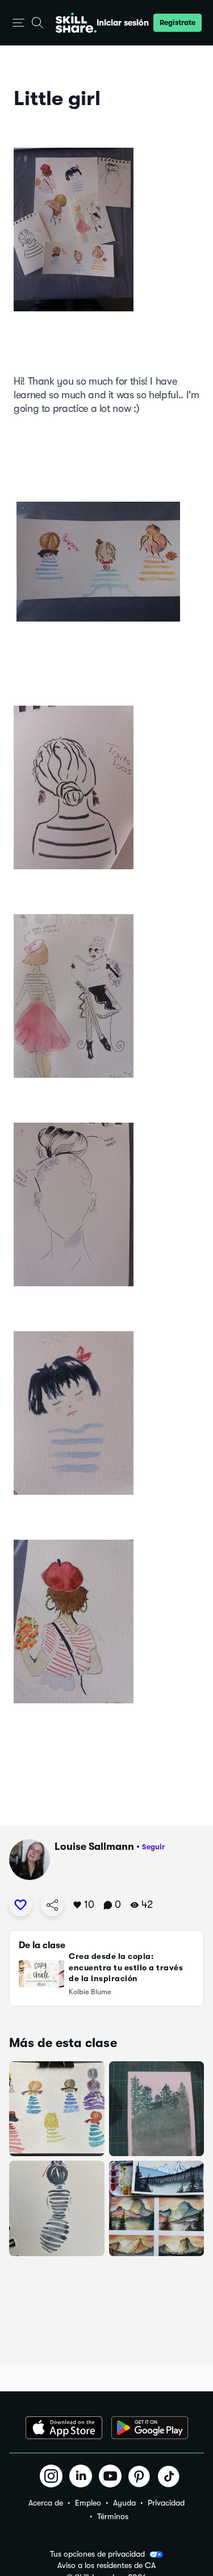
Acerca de (46, 2503)
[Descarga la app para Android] (150, 2428)
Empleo (88, 2503)
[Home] (76, 23)
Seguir (153, 1847)
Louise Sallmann (94, 1846)
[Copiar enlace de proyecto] (52, 1905)
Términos (113, 2516)
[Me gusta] (20, 1905)
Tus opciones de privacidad (97, 2554)
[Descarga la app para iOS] (64, 2428)
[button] (18, 23)
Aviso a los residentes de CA (106, 2565)
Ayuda (124, 2503)
